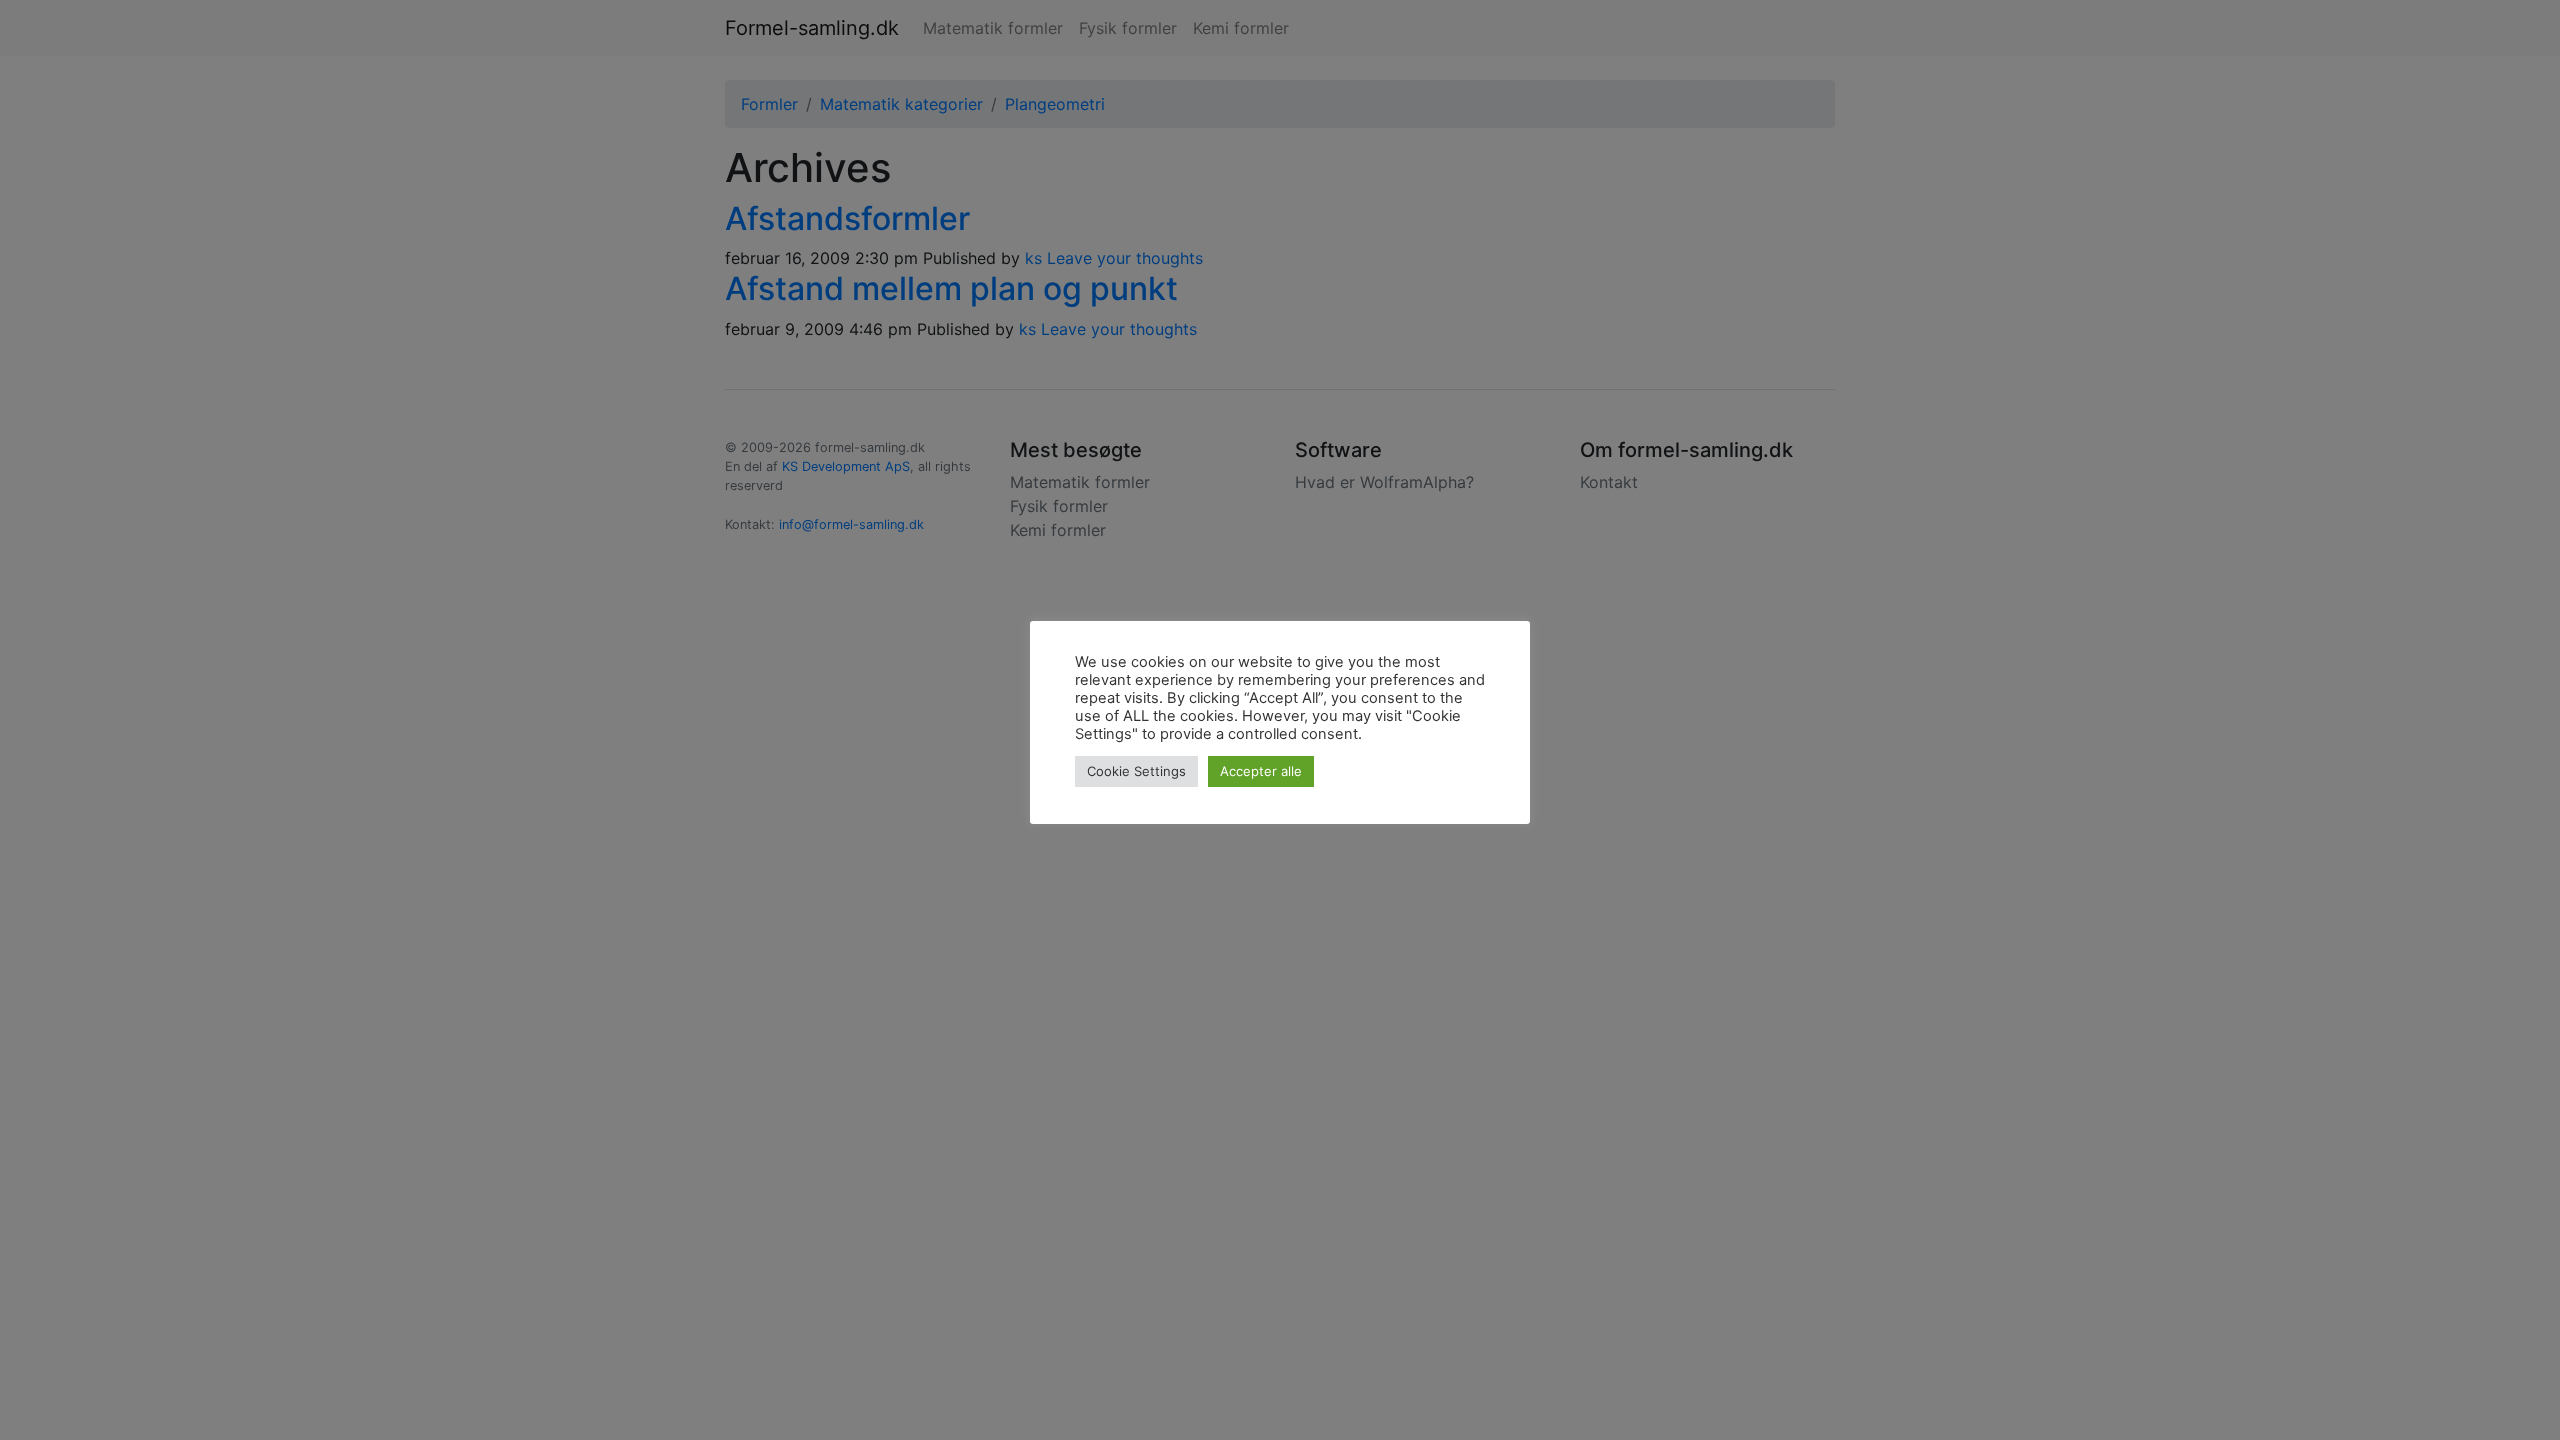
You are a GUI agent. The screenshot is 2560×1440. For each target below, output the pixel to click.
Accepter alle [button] (1261, 771)
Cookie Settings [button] (1136, 771)
